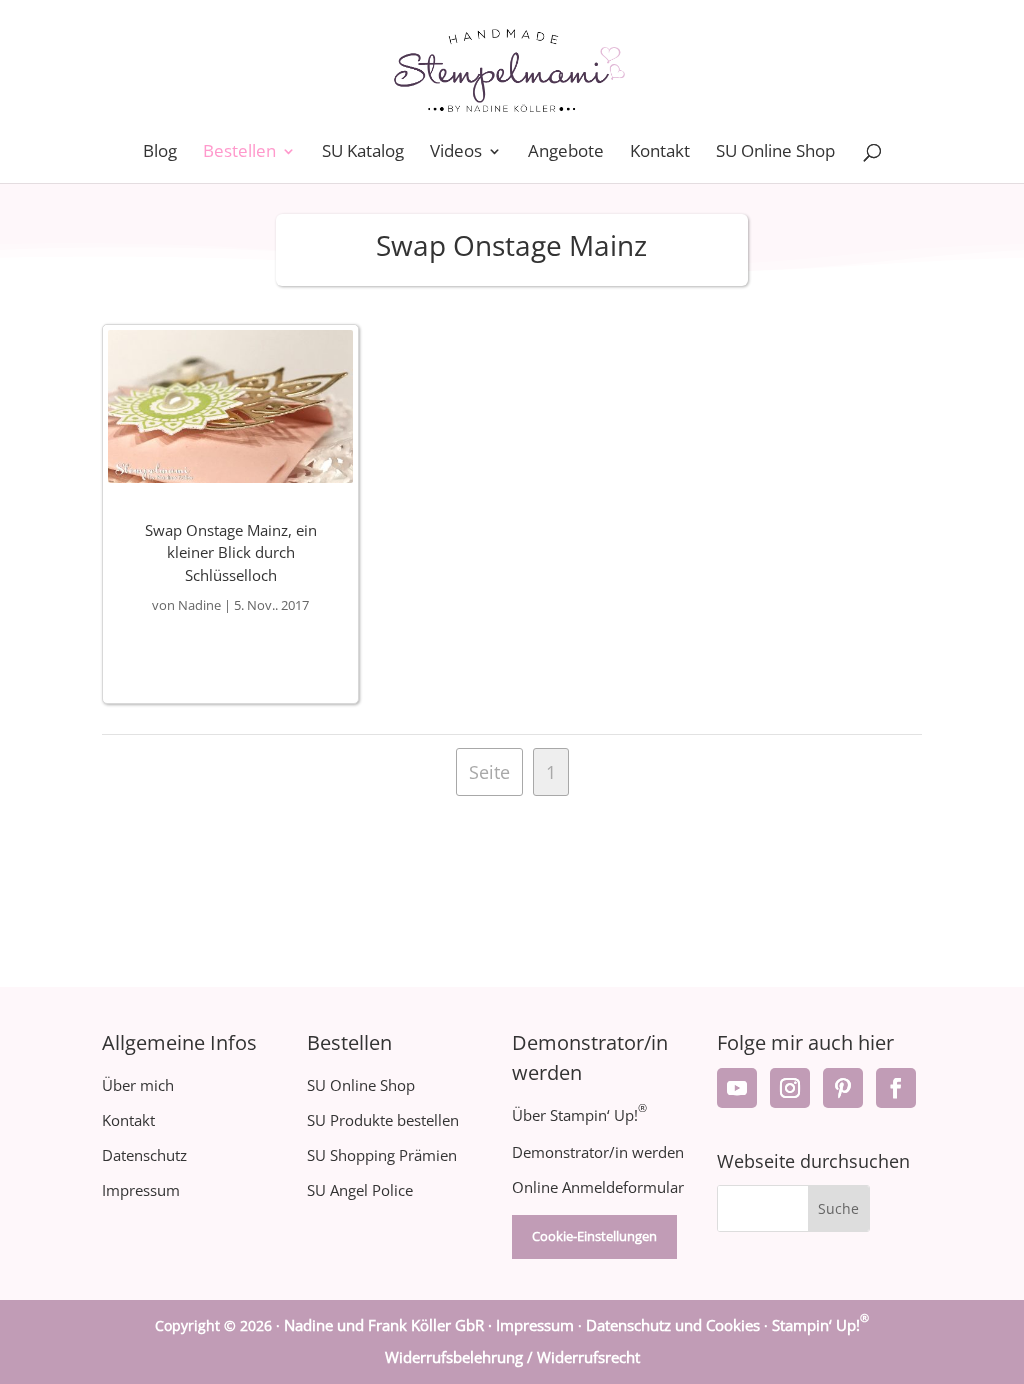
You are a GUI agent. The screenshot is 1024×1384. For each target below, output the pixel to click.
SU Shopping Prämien (382, 1155)
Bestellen (239, 153)
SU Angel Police (360, 1190)
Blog (160, 153)
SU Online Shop (775, 153)
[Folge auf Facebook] (896, 1088)
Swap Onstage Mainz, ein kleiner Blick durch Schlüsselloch (231, 552)
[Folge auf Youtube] (737, 1088)
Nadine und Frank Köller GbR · (390, 1325)
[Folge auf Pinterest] (843, 1088)
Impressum (141, 1190)
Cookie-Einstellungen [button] (594, 1236)
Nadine (199, 605)
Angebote (566, 153)
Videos (456, 153)
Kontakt (660, 153)
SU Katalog (363, 153)
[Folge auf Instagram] (790, 1088)
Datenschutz (144, 1155)
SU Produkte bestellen (383, 1120)
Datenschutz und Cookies (673, 1325)
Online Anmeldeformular (598, 1187)
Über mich (138, 1085)
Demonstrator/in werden (598, 1152)
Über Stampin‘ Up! (579, 1115)
